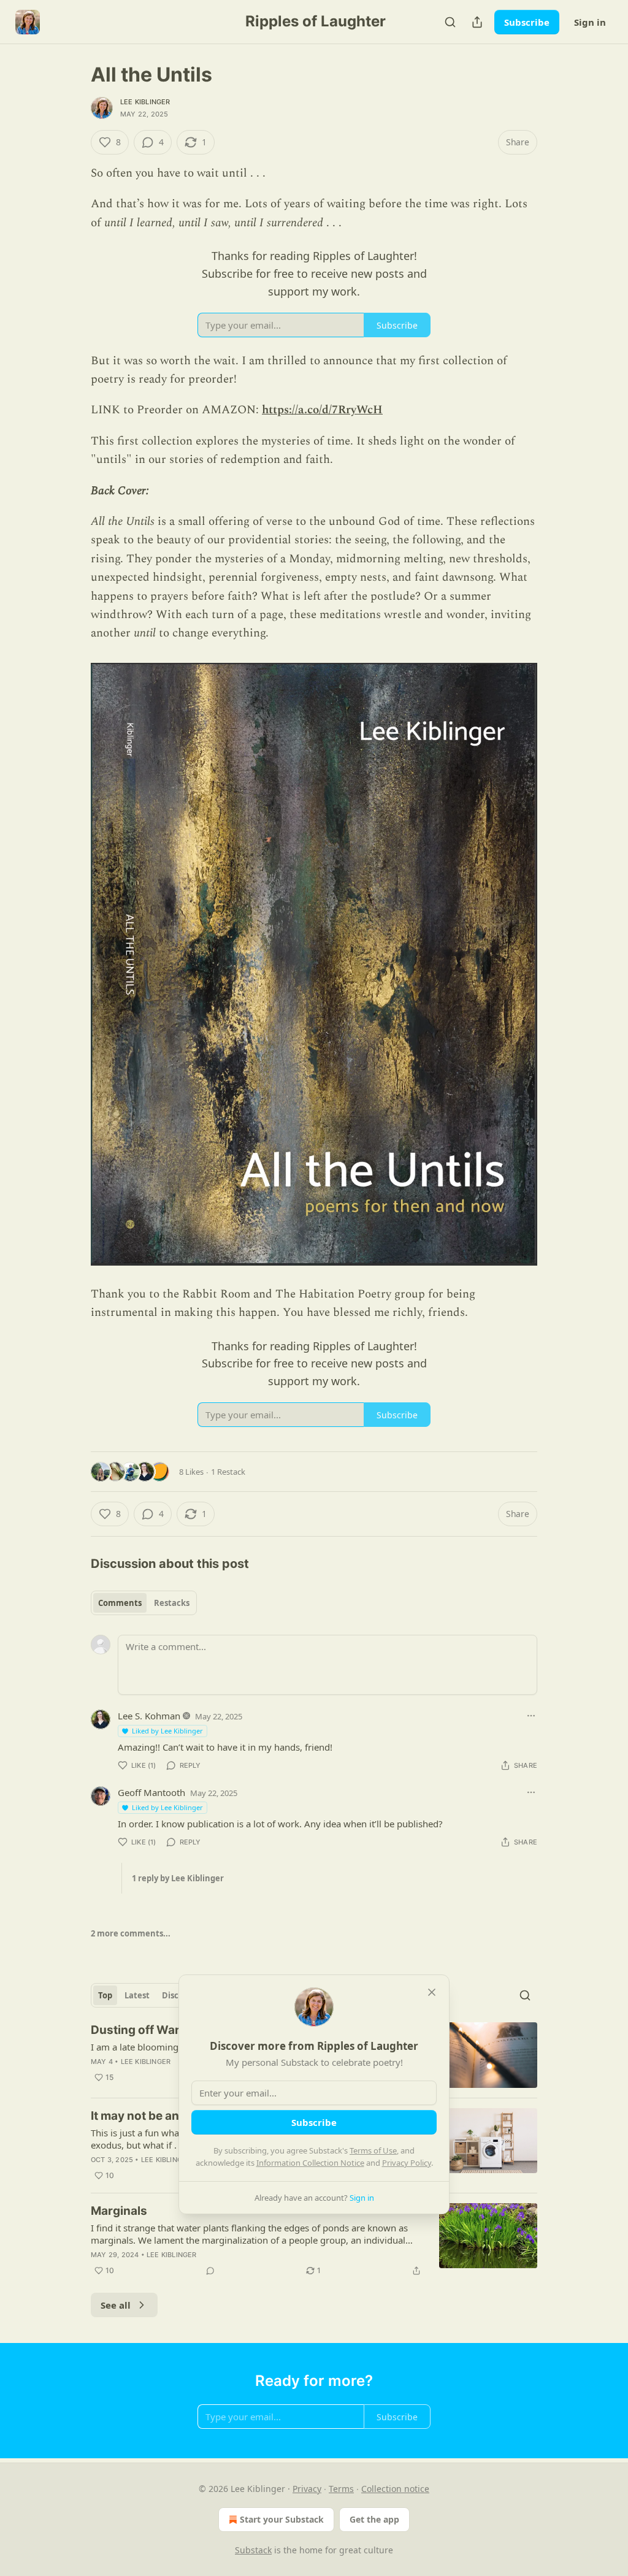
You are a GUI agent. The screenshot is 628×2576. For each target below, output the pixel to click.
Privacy (307, 2489)
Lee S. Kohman (149, 1716)
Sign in (590, 22)
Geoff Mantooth (151, 1792)
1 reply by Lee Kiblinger (178, 1878)
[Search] (450, 22)
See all (116, 2305)
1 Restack (228, 1472)
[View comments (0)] (210, 2271)
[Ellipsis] (531, 1716)
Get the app (374, 2519)
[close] (432, 1992)
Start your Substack (282, 2519)
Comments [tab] (120, 1603)
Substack (253, 2550)
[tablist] (144, 1603)
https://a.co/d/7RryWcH (322, 410)
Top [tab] (105, 1995)
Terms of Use (373, 2150)
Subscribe (527, 22)
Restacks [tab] (172, 1603)
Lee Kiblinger (145, 102)
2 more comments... (131, 1933)
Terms (341, 2489)
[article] (314, 2241)
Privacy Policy (407, 2163)
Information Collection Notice (310, 2163)
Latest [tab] (137, 1995)
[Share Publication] (477, 22)
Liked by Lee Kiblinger (167, 1731)
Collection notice (395, 2489)
